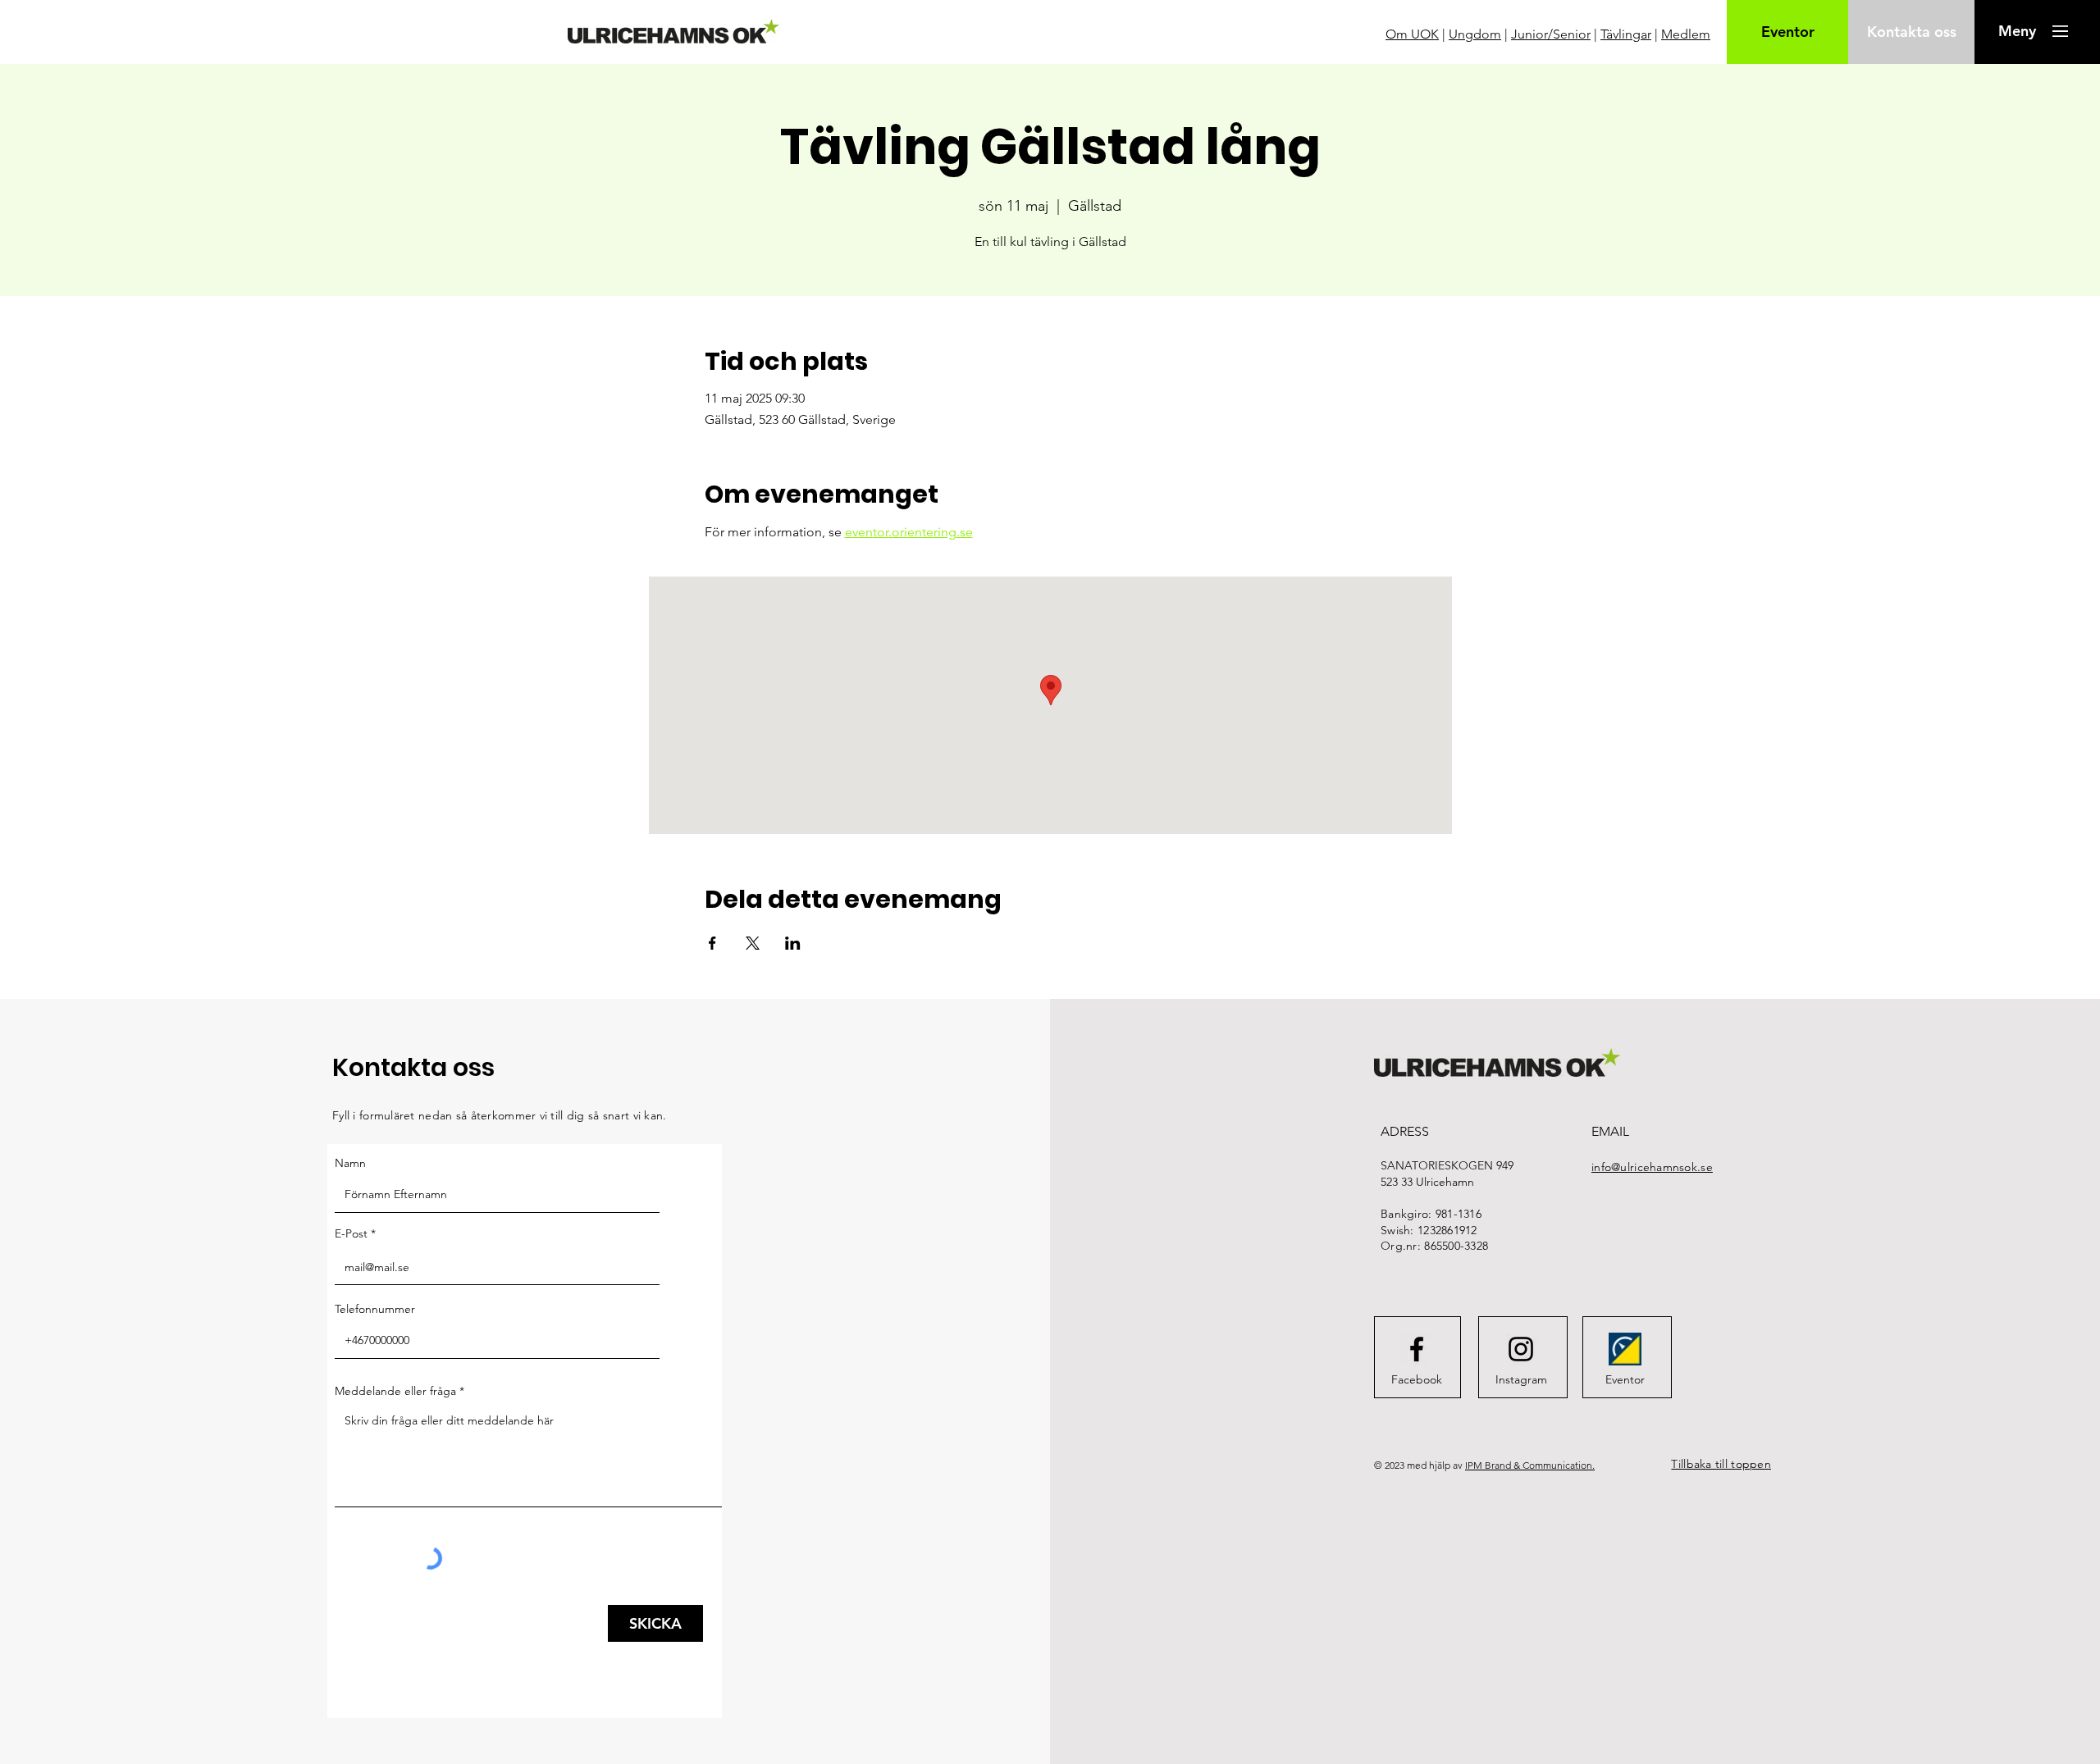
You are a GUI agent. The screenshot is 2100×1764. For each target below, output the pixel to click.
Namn (350, 1163)
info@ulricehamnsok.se (1652, 1167)
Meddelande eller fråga (395, 1391)
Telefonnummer (375, 1309)
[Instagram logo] (1521, 1349)
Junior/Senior (1551, 34)
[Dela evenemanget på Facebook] (712, 943)
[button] (2017, 31)
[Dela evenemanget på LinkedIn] (793, 943)
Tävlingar (1626, 34)
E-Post (351, 1233)
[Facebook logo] (1417, 1349)
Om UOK (1412, 34)
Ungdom (1475, 34)
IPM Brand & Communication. (1530, 1465)
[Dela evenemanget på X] (753, 943)
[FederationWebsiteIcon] (1625, 1349)
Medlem (1686, 34)
